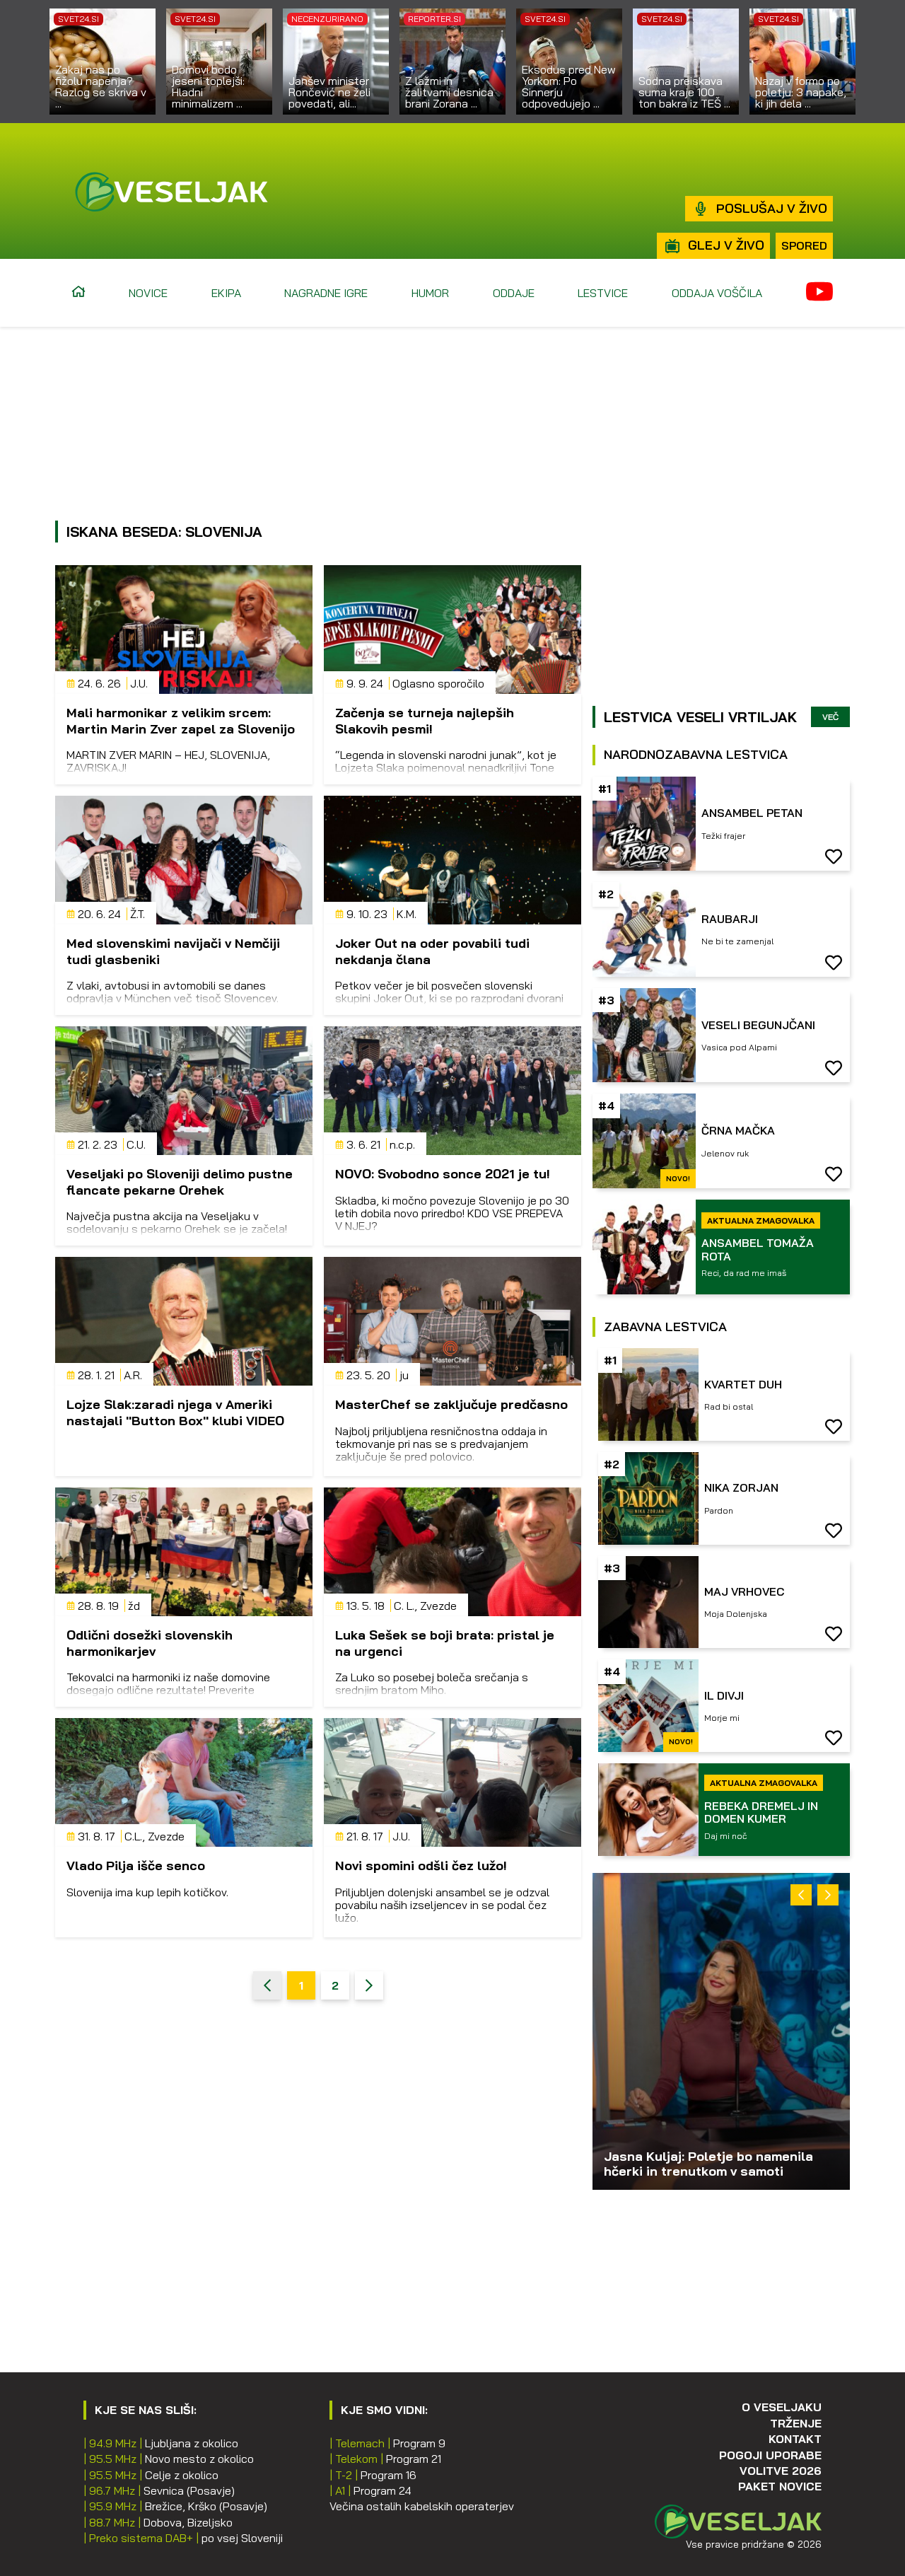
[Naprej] (369, 1985)
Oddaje (514, 293)
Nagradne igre (326, 293)
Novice (148, 293)
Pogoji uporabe (770, 2455)
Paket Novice (780, 2486)
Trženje (796, 2423)
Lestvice (603, 293)
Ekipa (226, 293)
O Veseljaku (782, 2407)
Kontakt (795, 2439)
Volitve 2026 (781, 2471)
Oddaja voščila (717, 293)
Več (830, 717)
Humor (430, 293)
